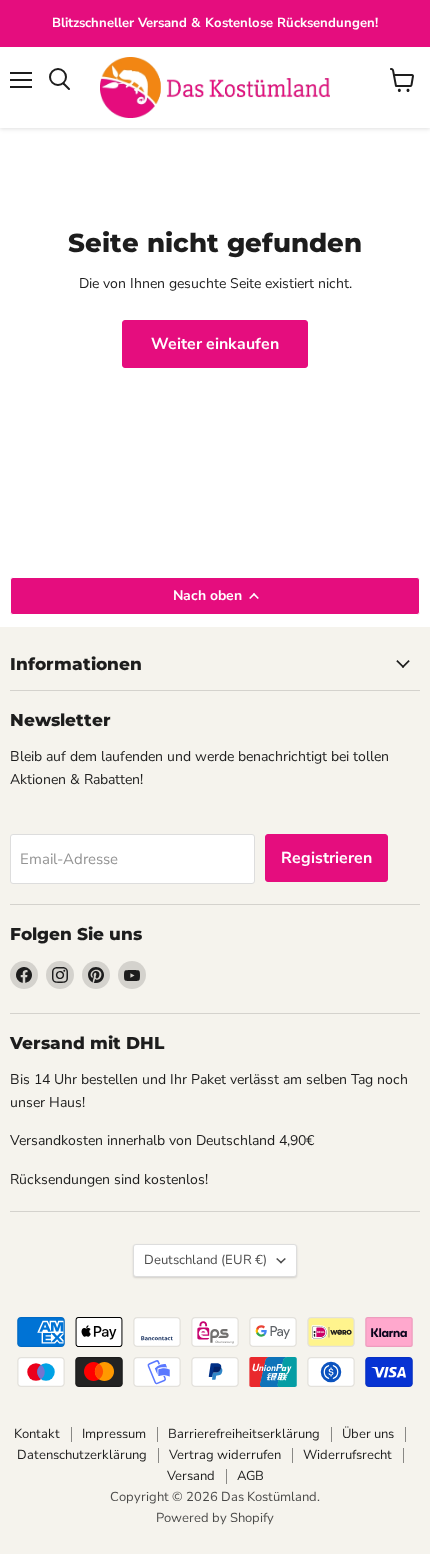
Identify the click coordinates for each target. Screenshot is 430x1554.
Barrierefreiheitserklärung (244, 1434)
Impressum (114, 1434)
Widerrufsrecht (347, 1455)
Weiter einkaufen (215, 344)
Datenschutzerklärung (82, 1455)
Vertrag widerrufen (225, 1455)
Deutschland (205, 1260)
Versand (191, 1476)
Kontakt (37, 1434)
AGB (250, 1476)
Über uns (368, 1434)
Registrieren (326, 858)
